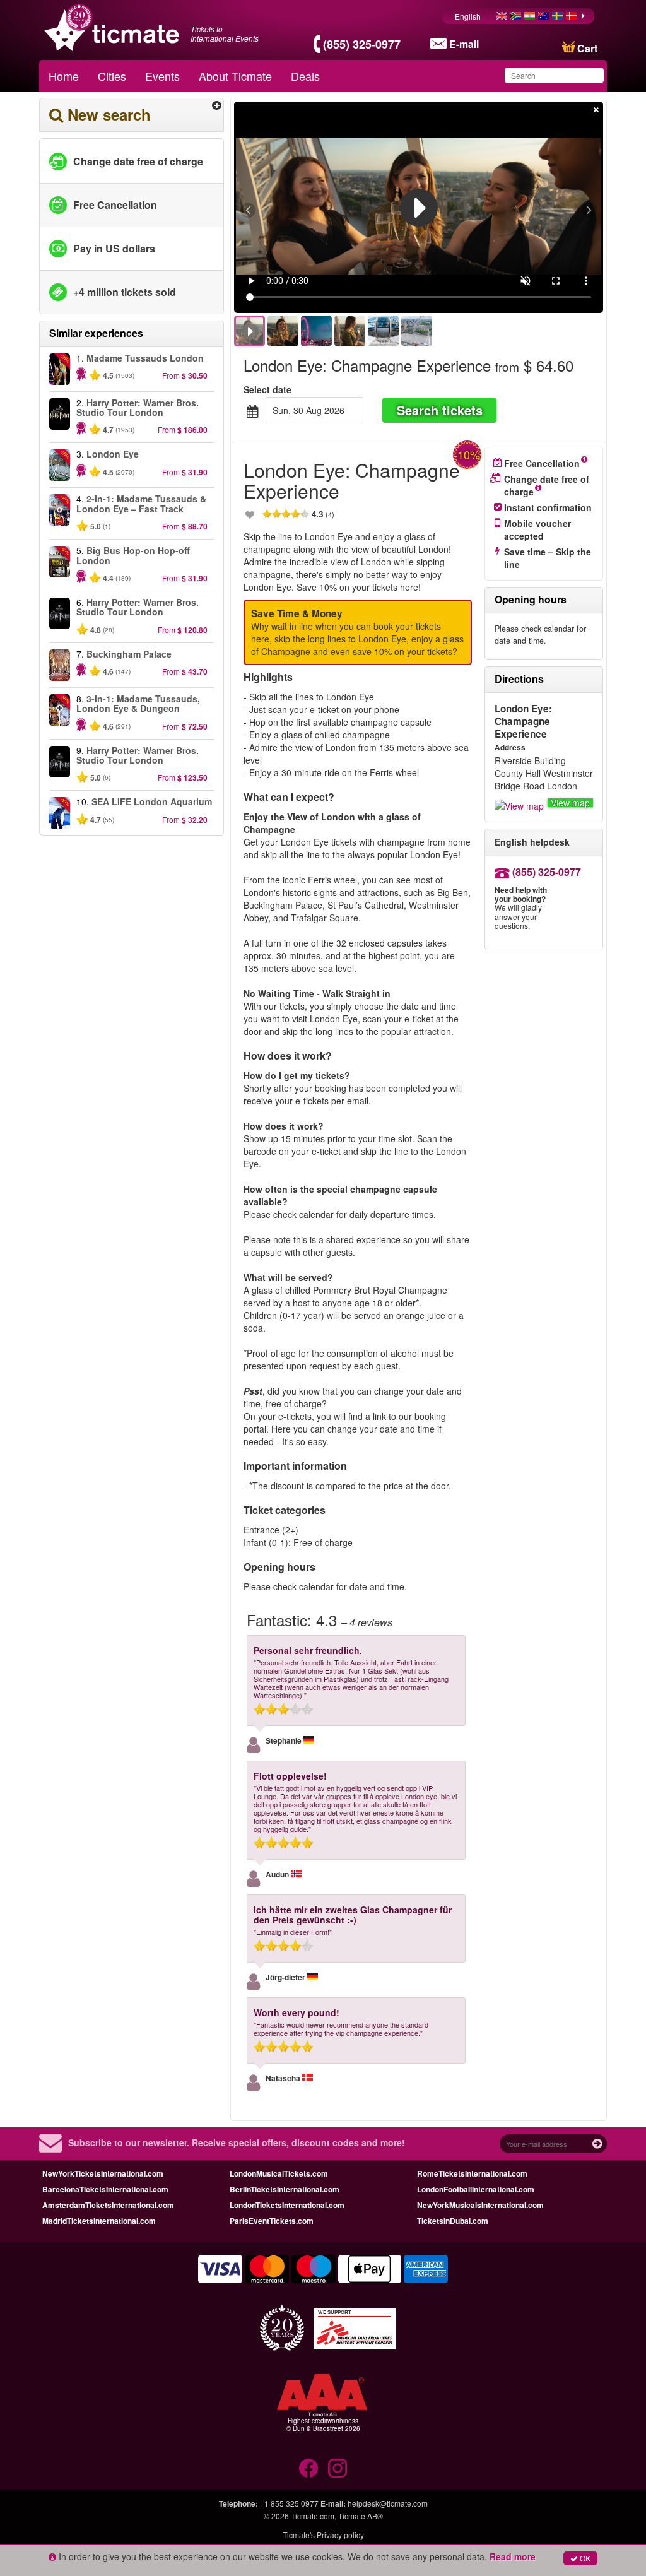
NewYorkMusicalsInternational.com (480, 2205)
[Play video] (419, 208)
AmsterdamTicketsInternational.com (108, 2205)
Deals (305, 76)
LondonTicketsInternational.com (287, 2205)
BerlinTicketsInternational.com (285, 2189)
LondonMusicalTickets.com (279, 2173)
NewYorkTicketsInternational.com (103, 2173)
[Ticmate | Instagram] (338, 2468)
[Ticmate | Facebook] (308, 2468)
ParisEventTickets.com (272, 2221)
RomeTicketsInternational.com (472, 2173)
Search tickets (440, 410)
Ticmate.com (313, 2516)
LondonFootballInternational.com (476, 2189)
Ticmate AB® (361, 2516)
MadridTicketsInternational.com (99, 2221)
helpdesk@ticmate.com (388, 2503)
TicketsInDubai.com (453, 2221)
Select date (267, 389)
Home (64, 76)
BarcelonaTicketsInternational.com (105, 2189)
